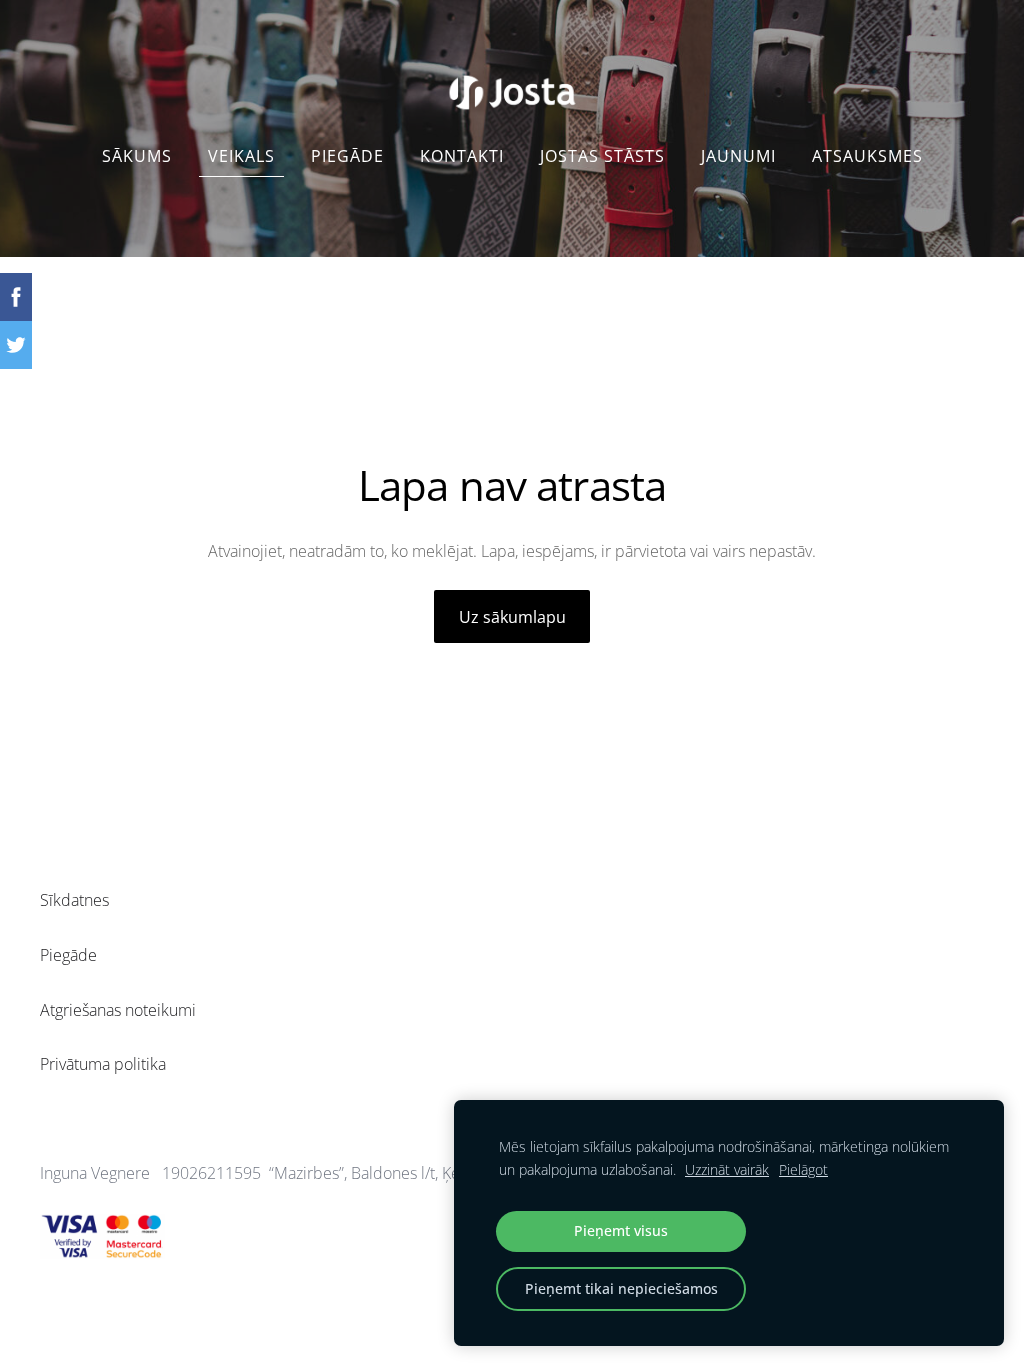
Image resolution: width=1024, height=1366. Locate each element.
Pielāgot (803, 1169)
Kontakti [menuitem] (462, 156)
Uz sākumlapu (512, 617)
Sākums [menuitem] (137, 156)
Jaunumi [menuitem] (738, 156)
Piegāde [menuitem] (347, 156)
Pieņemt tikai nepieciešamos (621, 1288)
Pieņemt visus (621, 1230)
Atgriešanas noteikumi (118, 1010)
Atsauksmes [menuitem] (867, 156)
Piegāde (68, 955)
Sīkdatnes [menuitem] (74, 900)
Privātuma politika (103, 1064)
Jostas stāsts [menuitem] (602, 156)
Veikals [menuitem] (241, 156)
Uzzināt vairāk (727, 1169)
